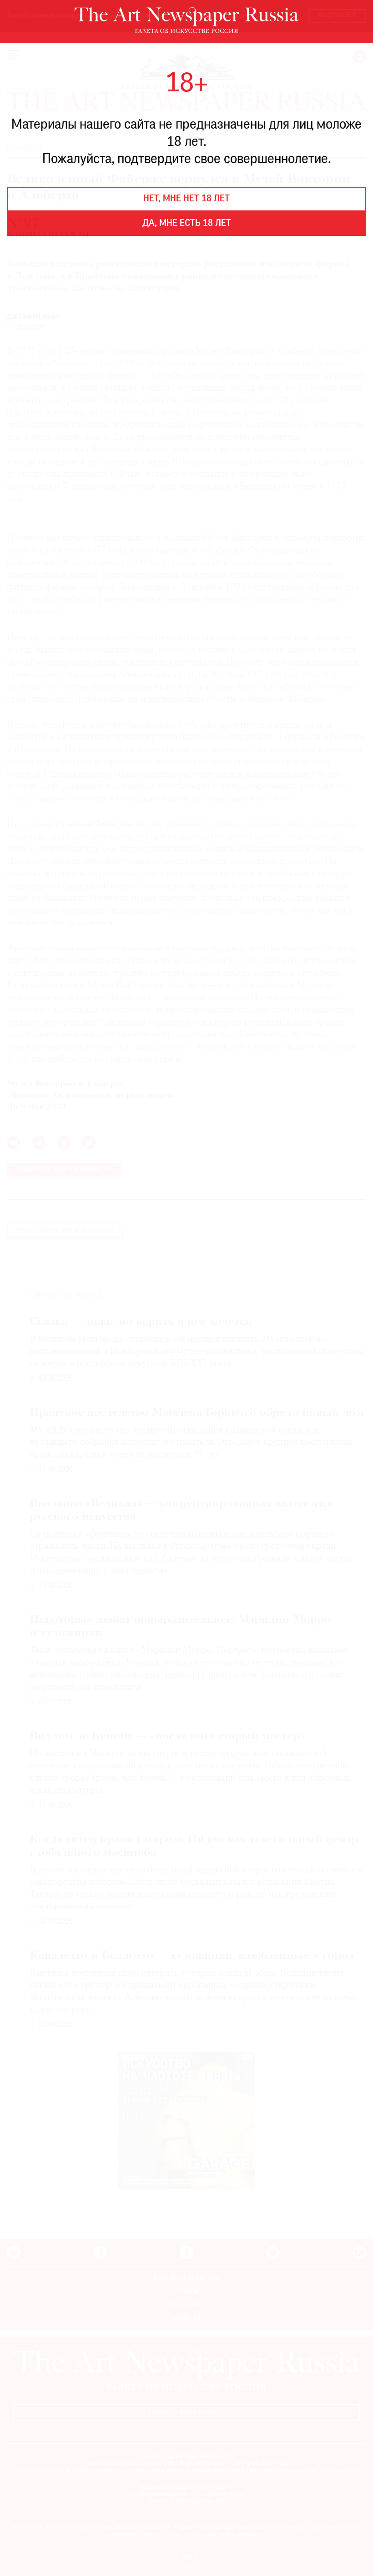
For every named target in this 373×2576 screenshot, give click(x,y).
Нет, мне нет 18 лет (186, 199)
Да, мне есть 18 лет (187, 224)
